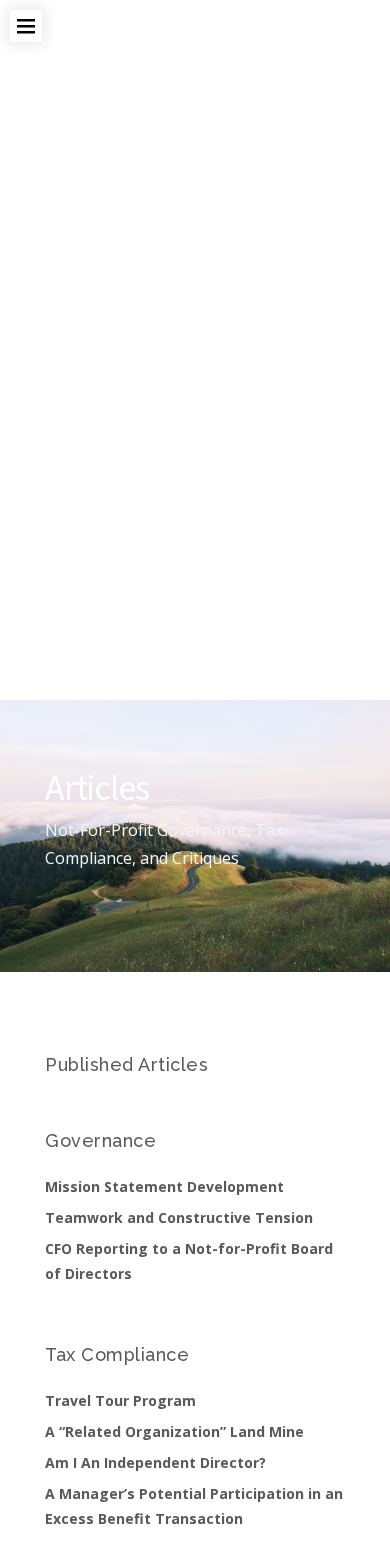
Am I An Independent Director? (155, 1462)
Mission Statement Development (164, 1186)
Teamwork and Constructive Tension (179, 1217)
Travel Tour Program (120, 1400)
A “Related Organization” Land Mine (174, 1431)
